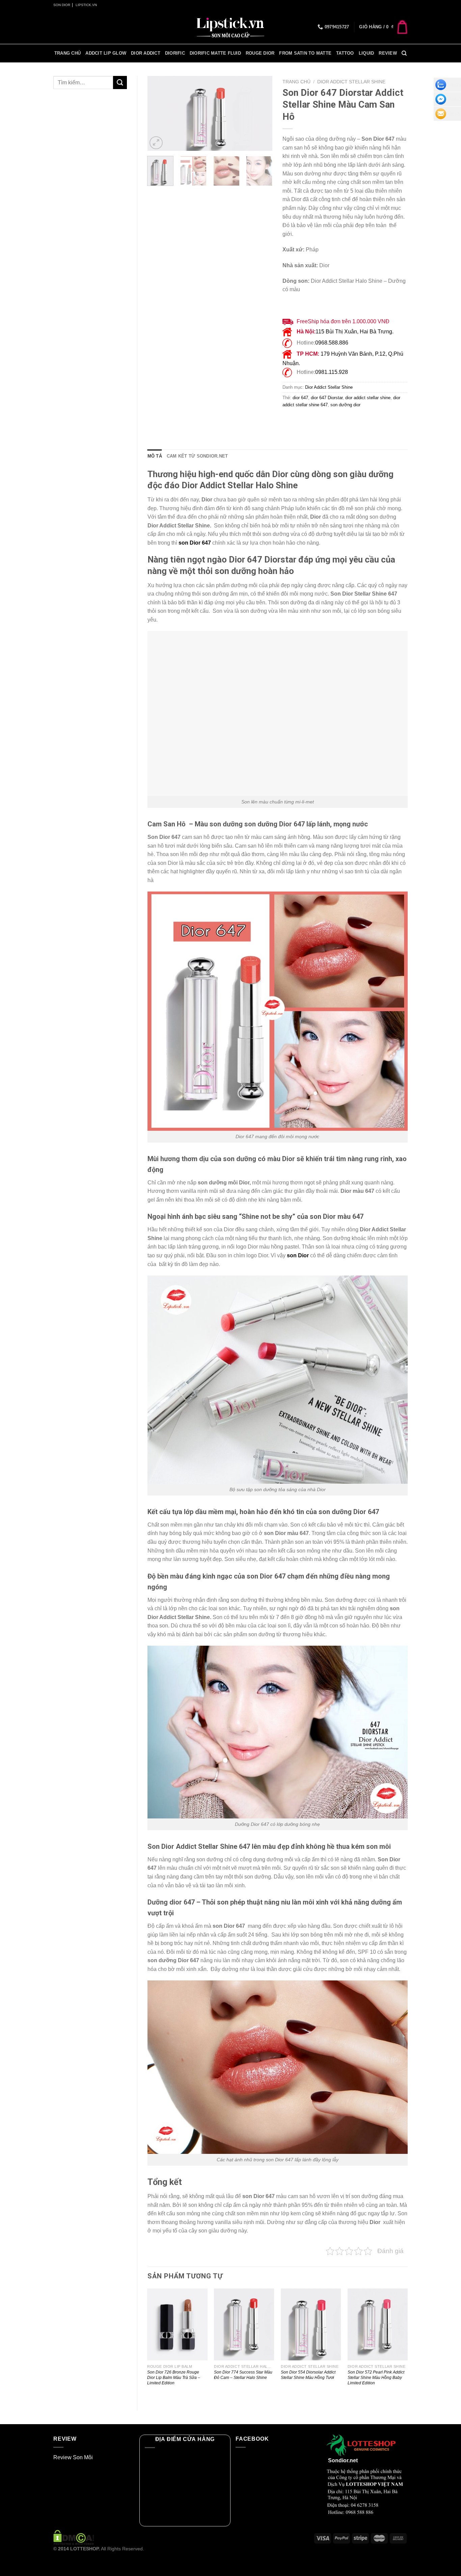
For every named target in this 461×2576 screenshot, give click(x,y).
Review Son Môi (73, 2457)
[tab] (155, 456)
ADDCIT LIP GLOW (106, 53)
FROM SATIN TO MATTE (305, 53)
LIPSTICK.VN (86, 5)
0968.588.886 (332, 343)
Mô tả (155, 456)
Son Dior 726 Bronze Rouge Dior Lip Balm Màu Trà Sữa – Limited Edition (174, 2378)
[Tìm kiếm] (404, 53)
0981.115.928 (332, 372)
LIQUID (367, 53)
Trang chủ (67, 53)
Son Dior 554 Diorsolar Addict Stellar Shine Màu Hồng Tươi (308, 2375)
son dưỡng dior (345, 405)
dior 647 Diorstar (327, 398)
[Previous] (158, 114)
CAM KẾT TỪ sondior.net (197, 456)
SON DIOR (62, 5)
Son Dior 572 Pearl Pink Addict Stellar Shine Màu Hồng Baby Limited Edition (376, 2378)
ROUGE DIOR (260, 53)
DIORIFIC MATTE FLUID (215, 53)
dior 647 (300, 398)
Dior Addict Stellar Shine (351, 82)
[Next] (262, 114)
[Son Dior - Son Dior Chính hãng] (231, 27)
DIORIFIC (175, 53)
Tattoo (345, 53)
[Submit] (120, 83)
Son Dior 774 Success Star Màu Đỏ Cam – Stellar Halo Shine (243, 2375)
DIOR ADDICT (146, 53)
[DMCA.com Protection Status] (74, 2537)
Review (388, 53)
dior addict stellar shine (368, 398)
